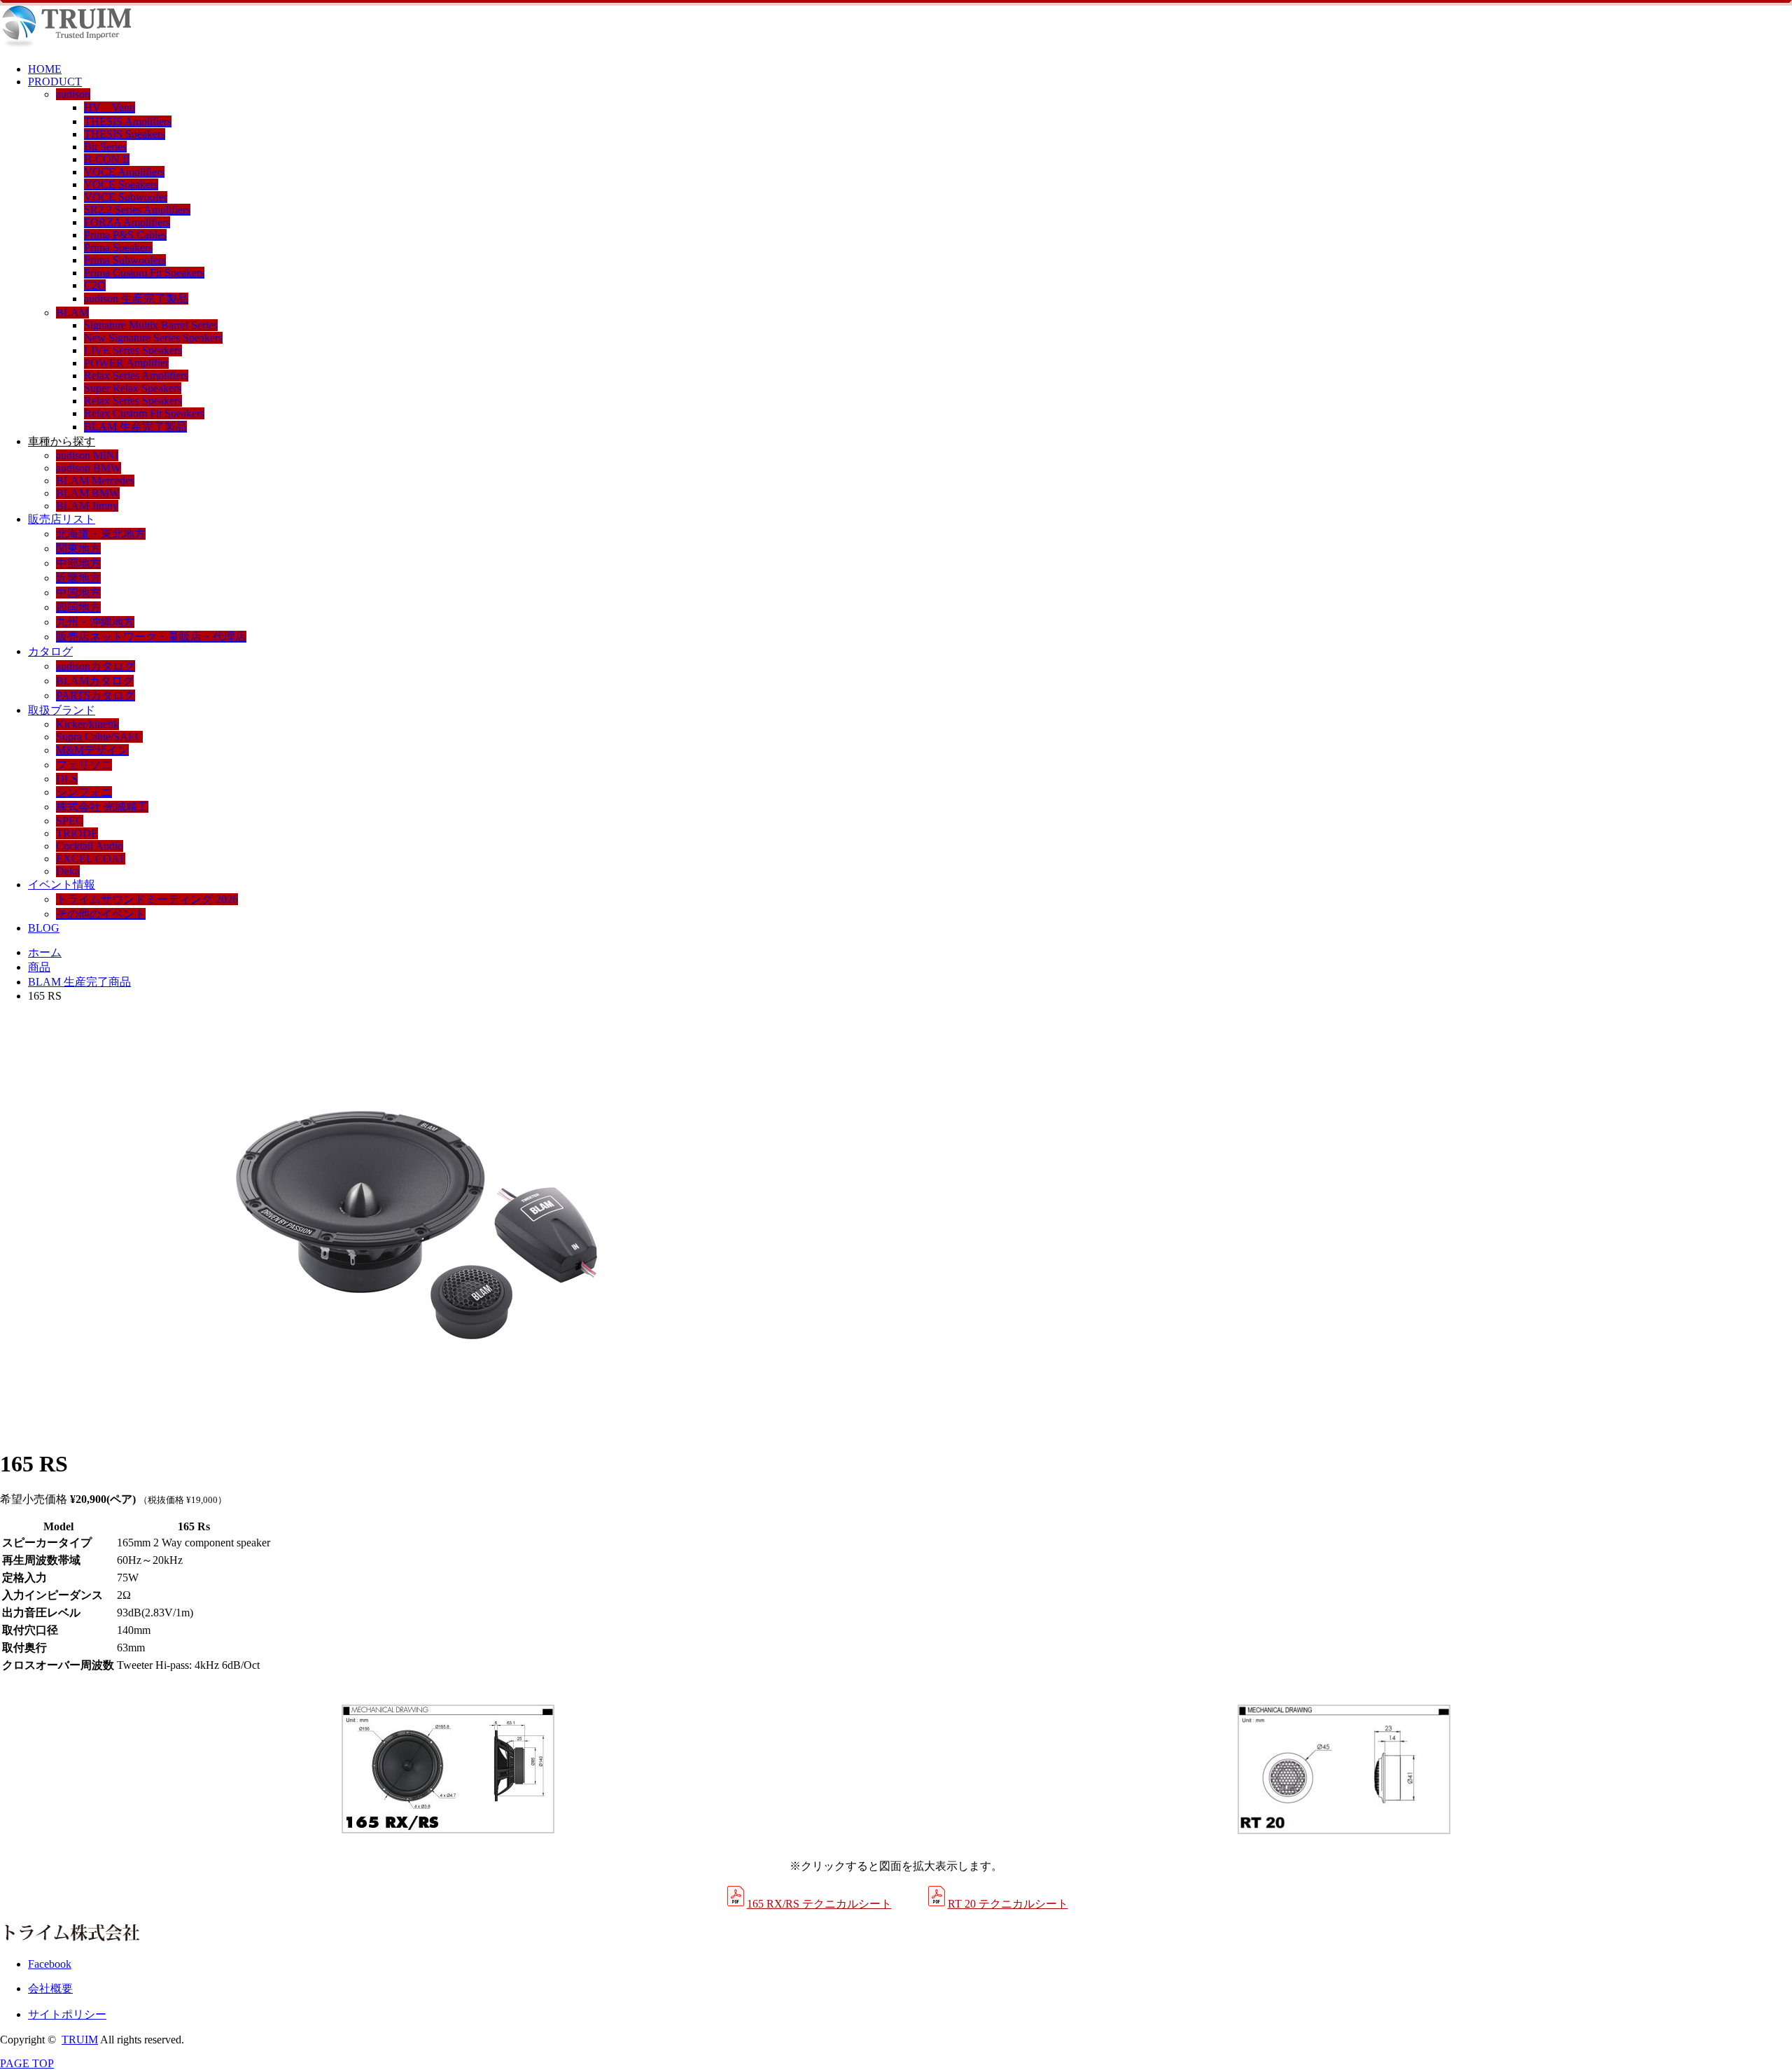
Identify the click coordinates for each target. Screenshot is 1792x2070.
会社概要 (50, 1988)
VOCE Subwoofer (126, 197)
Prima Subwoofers (125, 260)
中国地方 (78, 593)
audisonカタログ (96, 666)
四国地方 (78, 607)
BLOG (44, 928)
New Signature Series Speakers (153, 338)
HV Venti (110, 107)
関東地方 (78, 548)
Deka (68, 871)
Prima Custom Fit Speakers (144, 273)
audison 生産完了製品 (136, 299)
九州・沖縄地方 (95, 622)
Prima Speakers (118, 247)
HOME (45, 69)
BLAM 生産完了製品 (135, 427)
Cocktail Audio (90, 846)
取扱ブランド (62, 710)
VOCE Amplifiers (124, 172)
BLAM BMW (88, 493)
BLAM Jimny (87, 506)
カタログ (50, 651)
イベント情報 (62, 884)
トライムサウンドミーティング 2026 (147, 899)
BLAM (72, 313)
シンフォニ (84, 792)
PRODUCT (55, 82)
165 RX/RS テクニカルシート (819, 1904)
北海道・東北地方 (101, 534)
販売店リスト (62, 519)
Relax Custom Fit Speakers (144, 413)
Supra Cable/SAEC (99, 737)
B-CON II (107, 159)
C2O (95, 285)
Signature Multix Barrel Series (151, 325)
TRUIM (80, 2040)
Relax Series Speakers (133, 401)
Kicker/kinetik (87, 724)
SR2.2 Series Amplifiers (137, 210)
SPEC (70, 821)
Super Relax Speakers (133, 388)
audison (73, 94)
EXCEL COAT (91, 859)
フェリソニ (84, 765)
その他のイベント (101, 914)
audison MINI (87, 455)
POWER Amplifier (126, 363)
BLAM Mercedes (95, 481)
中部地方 (78, 563)
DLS (67, 779)
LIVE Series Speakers (133, 350)
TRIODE (77, 833)
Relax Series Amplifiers (136, 376)
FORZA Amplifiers (127, 222)
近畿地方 (78, 578)
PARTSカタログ (96, 695)
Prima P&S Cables (125, 235)
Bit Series (105, 147)
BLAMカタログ (95, 681)
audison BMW (89, 468)
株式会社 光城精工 (102, 807)
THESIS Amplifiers (128, 121)
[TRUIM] (65, 45)
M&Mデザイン (92, 750)
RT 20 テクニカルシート (1008, 1904)
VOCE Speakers (121, 184)
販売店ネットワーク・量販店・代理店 (151, 637)
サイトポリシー (67, 2014)
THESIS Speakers (125, 134)
